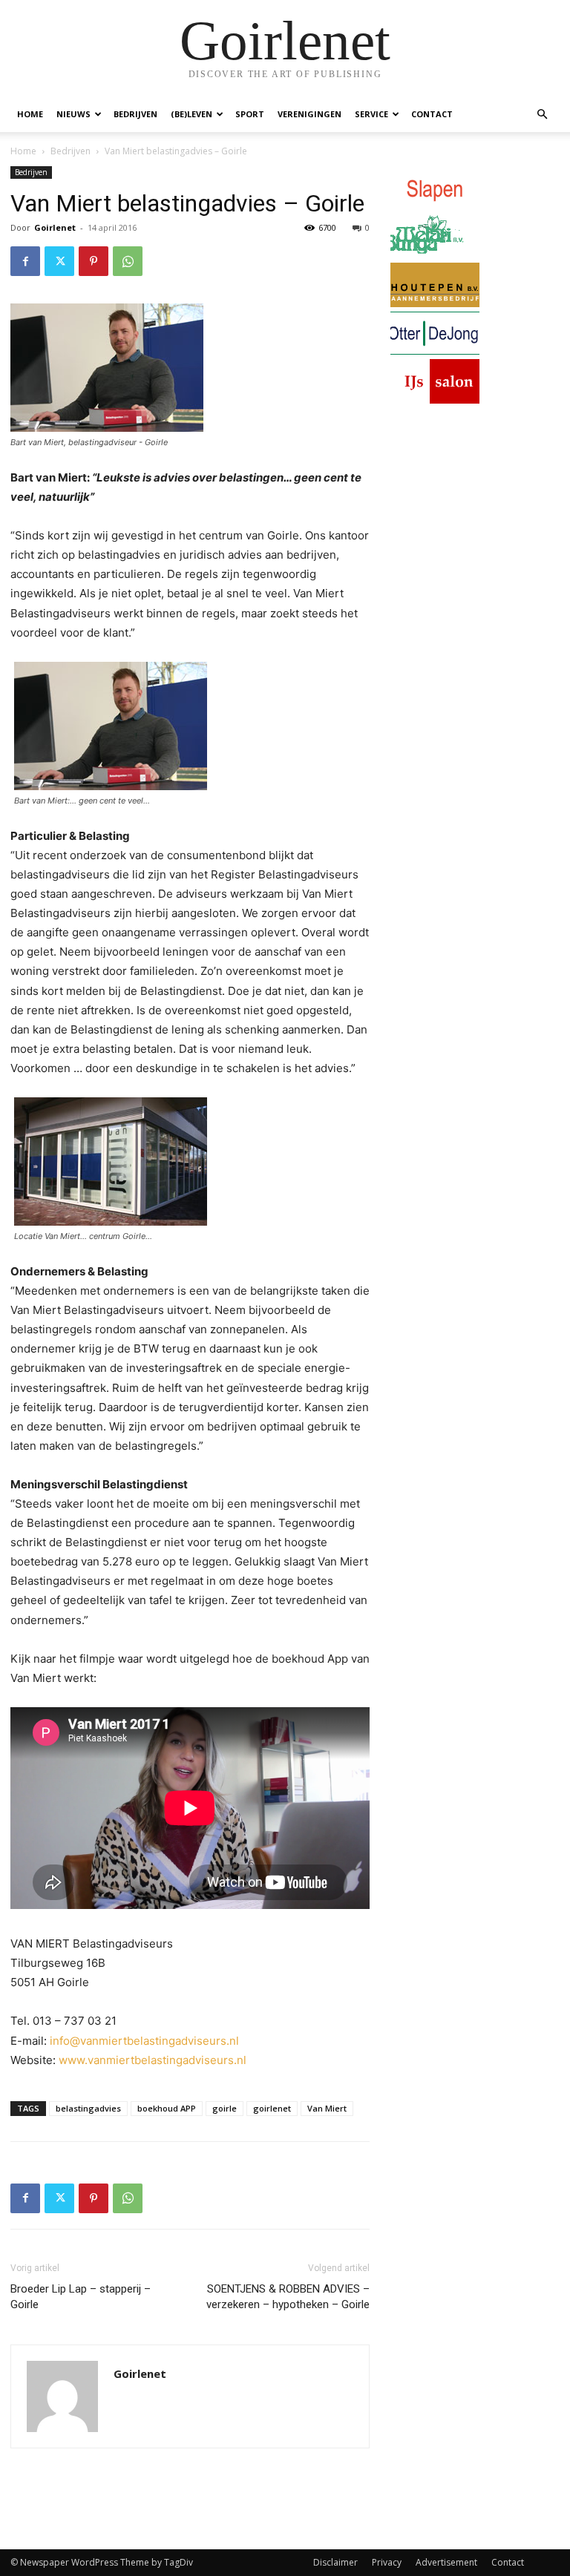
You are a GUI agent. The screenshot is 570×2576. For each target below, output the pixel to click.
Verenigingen (309, 114)
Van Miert (327, 2108)
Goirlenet (55, 227)
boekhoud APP (167, 2108)
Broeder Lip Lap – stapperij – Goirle (81, 2297)
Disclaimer (335, 2562)
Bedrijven (135, 114)
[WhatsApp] (128, 261)
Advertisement (446, 2562)
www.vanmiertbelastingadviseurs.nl (153, 2060)
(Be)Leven (191, 114)
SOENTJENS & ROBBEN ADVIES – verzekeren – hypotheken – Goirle (288, 2297)
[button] (542, 115)
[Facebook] (25, 261)
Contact (432, 114)
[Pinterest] (94, 261)
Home (30, 114)
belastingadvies (88, 2108)
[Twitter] (59, 261)
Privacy (387, 2562)
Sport (250, 114)
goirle (225, 2108)
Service (371, 114)
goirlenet (272, 2108)
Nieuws (73, 114)
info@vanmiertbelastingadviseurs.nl (144, 2041)
